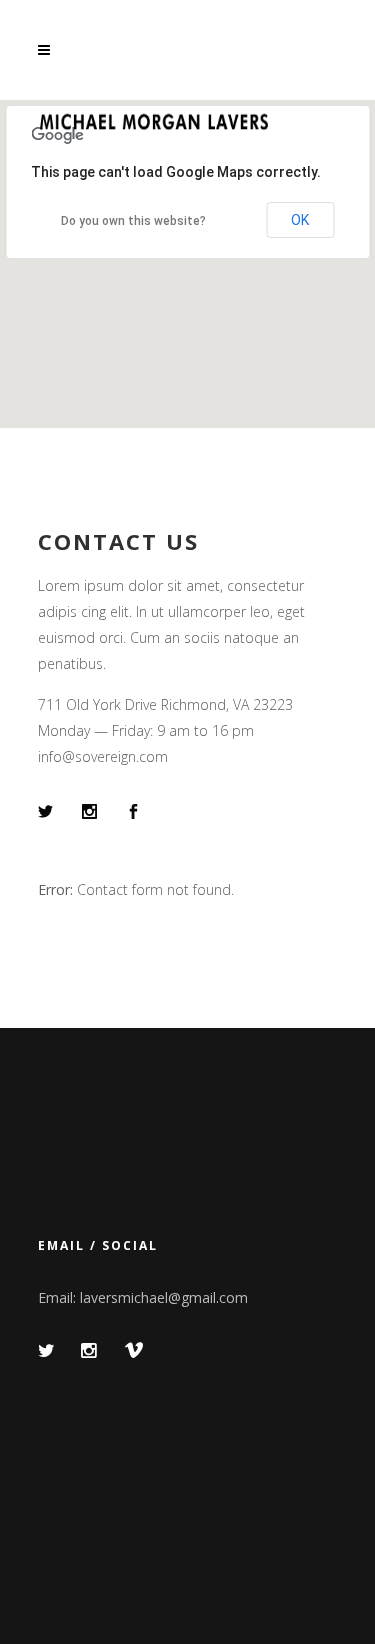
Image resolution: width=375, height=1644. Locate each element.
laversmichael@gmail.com (164, 1297)
